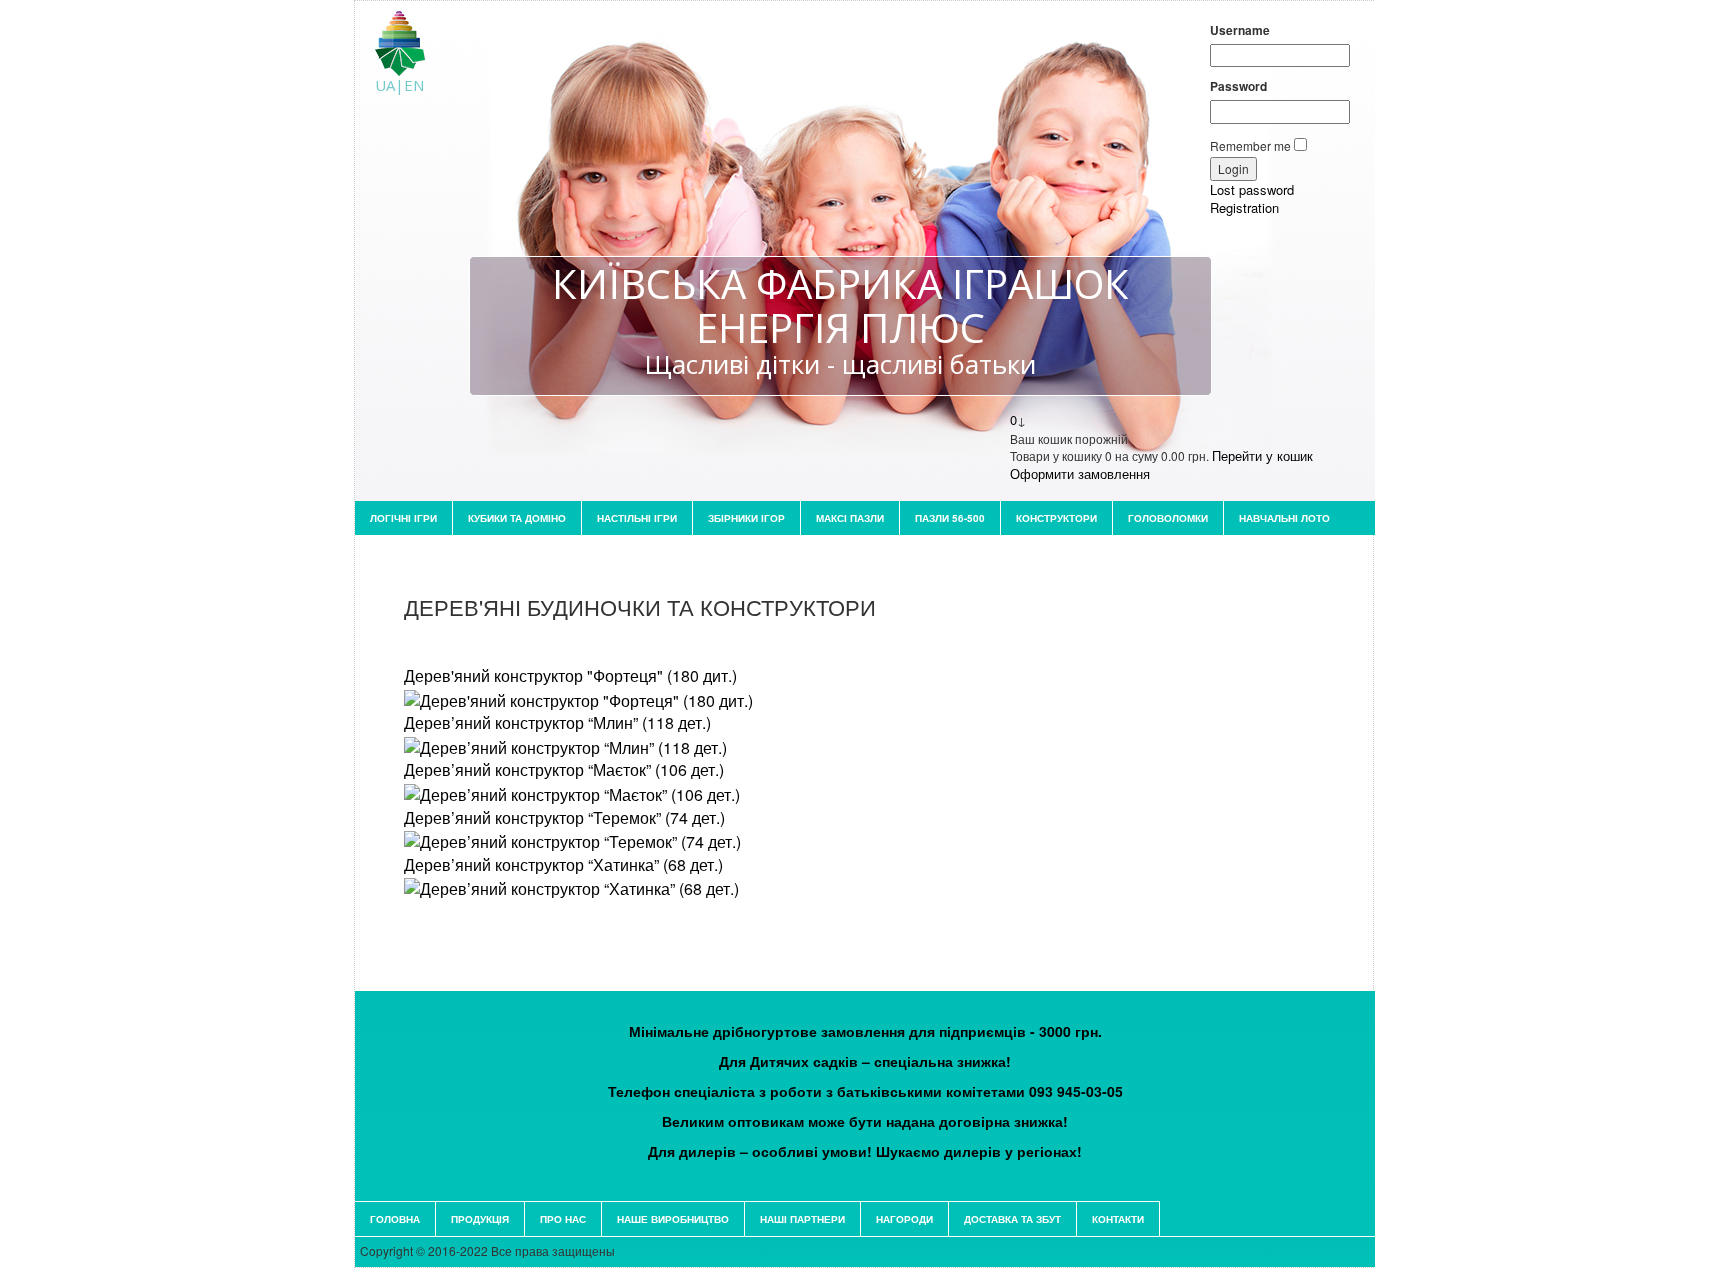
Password (1238, 86)
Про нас (563, 1219)
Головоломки (1168, 518)
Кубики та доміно (517, 518)
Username (1240, 30)
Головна (395, 1219)
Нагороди (904, 1219)
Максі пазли (850, 518)
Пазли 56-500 (950, 518)
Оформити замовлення (1080, 473)
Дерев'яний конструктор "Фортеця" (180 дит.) (570, 675)
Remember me (1250, 145)
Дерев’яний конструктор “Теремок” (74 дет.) (564, 817)
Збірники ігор (746, 518)
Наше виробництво (673, 1219)
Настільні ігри (637, 518)
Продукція (480, 1219)
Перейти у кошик (1262, 455)
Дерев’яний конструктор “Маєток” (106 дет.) (564, 769)
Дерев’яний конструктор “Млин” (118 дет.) (557, 722)
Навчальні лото (1284, 518)
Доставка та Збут (1012, 1219)
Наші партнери (802, 1219)
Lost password (1252, 189)
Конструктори (1056, 518)
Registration (1244, 207)
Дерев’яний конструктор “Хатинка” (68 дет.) (563, 864)
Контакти (1118, 1219)
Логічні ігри (403, 518)
